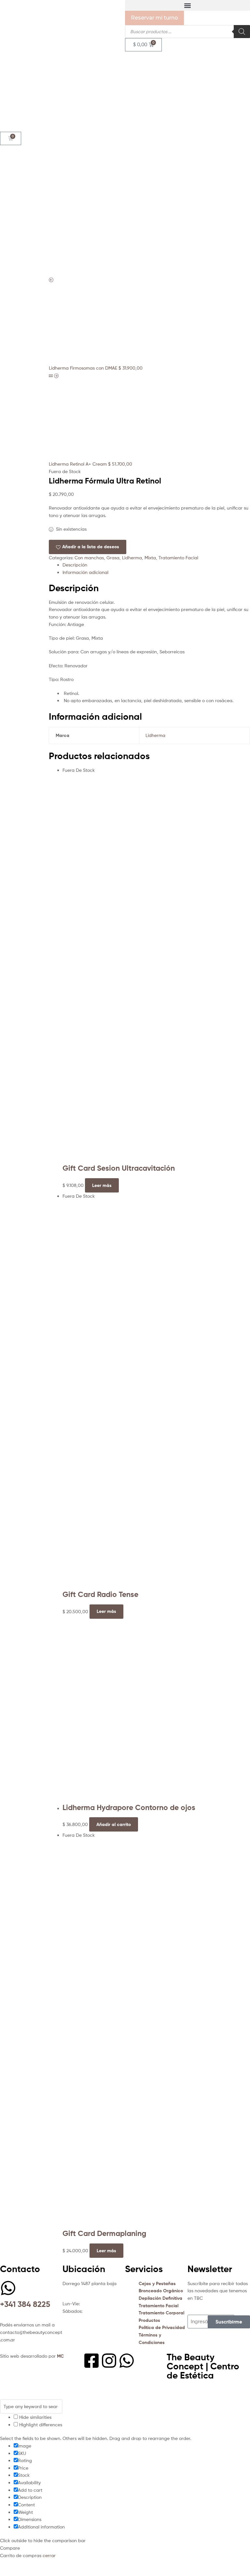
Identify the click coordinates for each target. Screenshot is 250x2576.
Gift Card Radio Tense (100, 1594)
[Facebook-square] (91, 2361)
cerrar (49, 2555)
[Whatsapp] (127, 2361)
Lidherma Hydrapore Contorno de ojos (129, 1807)
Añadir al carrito (114, 1824)
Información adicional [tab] (85, 572)
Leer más (102, 1185)
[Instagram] (109, 2361)
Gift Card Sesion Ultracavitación (119, 1168)
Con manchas (89, 558)
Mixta (150, 558)
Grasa (113, 558)
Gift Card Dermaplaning (104, 2233)
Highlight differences (40, 2425)
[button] (187, 5)
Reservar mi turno (154, 18)
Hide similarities (35, 2417)
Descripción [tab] (75, 565)
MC (60, 2356)
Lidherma (132, 558)
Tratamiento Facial (178, 558)
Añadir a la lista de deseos (91, 547)
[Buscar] (242, 32)
